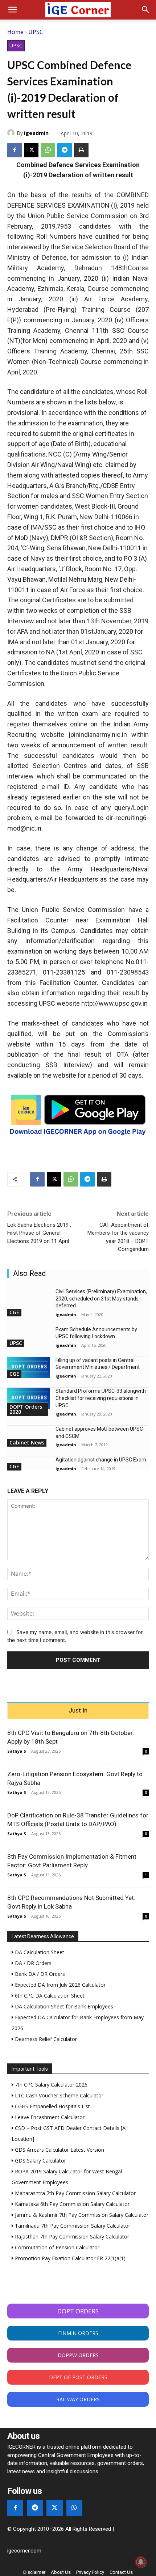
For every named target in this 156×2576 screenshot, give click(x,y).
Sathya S (17, 1751)
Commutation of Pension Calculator (56, 2247)
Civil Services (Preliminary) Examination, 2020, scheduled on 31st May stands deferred (101, 1298)
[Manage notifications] (141, 2562)
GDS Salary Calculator (40, 2161)
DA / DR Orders (32, 1963)
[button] (12, 10)
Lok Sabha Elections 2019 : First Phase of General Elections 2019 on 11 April (39, 1233)
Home (15, 32)
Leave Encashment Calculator (49, 2117)
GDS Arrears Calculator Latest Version (59, 2150)
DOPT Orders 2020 (26, 1409)
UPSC (36, 32)
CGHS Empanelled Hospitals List (52, 2106)
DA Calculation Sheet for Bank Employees (63, 2006)
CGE (14, 1312)
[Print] (81, 150)
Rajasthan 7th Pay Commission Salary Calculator (71, 2237)
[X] (31, 150)
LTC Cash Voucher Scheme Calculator (58, 2095)
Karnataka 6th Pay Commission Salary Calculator (71, 2204)
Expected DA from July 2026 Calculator (59, 1985)
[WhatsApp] (48, 150)
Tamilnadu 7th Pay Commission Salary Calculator (72, 2226)
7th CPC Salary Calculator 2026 (50, 2085)
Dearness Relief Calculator (45, 2039)
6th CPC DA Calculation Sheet (49, 1996)
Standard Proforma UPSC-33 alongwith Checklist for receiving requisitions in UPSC (101, 1398)
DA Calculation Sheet (39, 1952)
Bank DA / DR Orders (39, 1974)
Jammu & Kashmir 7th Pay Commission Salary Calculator (81, 2215)
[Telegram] (65, 150)
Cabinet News (27, 1442)
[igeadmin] (12, 133)
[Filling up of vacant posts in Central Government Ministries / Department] (28, 1368)
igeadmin (36, 133)
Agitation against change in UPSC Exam (101, 1460)
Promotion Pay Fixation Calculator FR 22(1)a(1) (69, 2258)
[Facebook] (15, 150)
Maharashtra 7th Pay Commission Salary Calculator (75, 2193)
